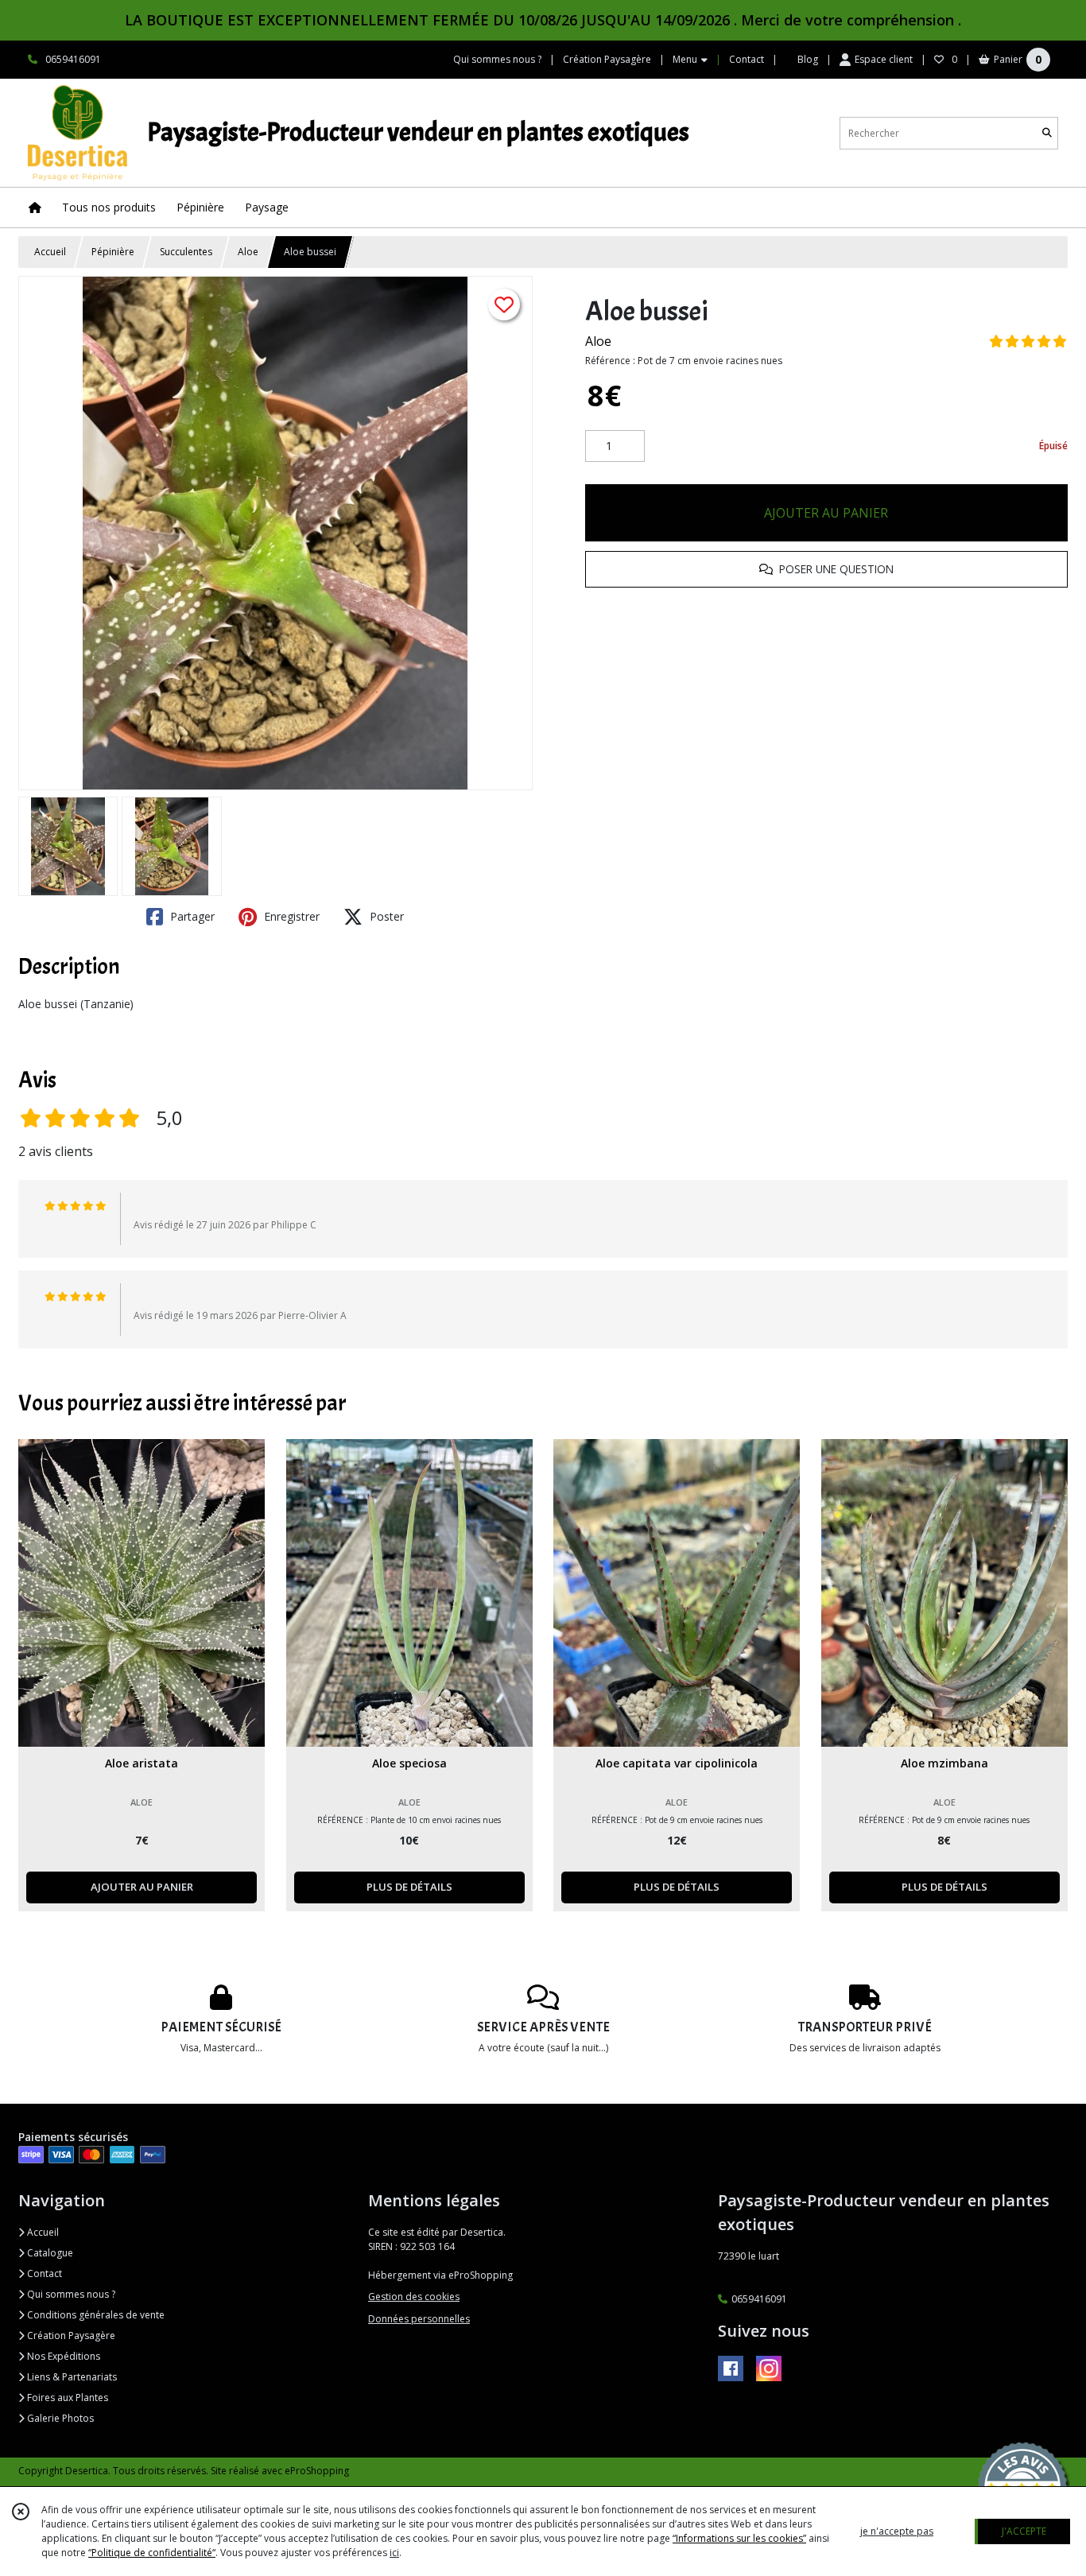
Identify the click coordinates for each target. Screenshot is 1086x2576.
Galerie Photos (59, 2418)
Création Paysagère (70, 2335)
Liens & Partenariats (71, 2377)
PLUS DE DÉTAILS (409, 1887)
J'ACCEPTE (1024, 2531)
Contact (747, 59)
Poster (385, 916)
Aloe (248, 252)
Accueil (50, 252)
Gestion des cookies (414, 2297)
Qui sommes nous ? (70, 2294)
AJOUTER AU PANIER (826, 513)
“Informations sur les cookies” (739, 2538)
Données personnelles (419, 2319)
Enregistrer (290, 916)
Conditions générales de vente (95, 2315)
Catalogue (49, 2253)
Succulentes (186, 252)
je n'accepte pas (897, 2531)
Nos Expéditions (62, 2356)
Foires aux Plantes (66, 2398)
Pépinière (113, 252)
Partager (191, 916)
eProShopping (317, 2471)
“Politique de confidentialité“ (152, 2553)
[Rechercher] (1047, 133)
